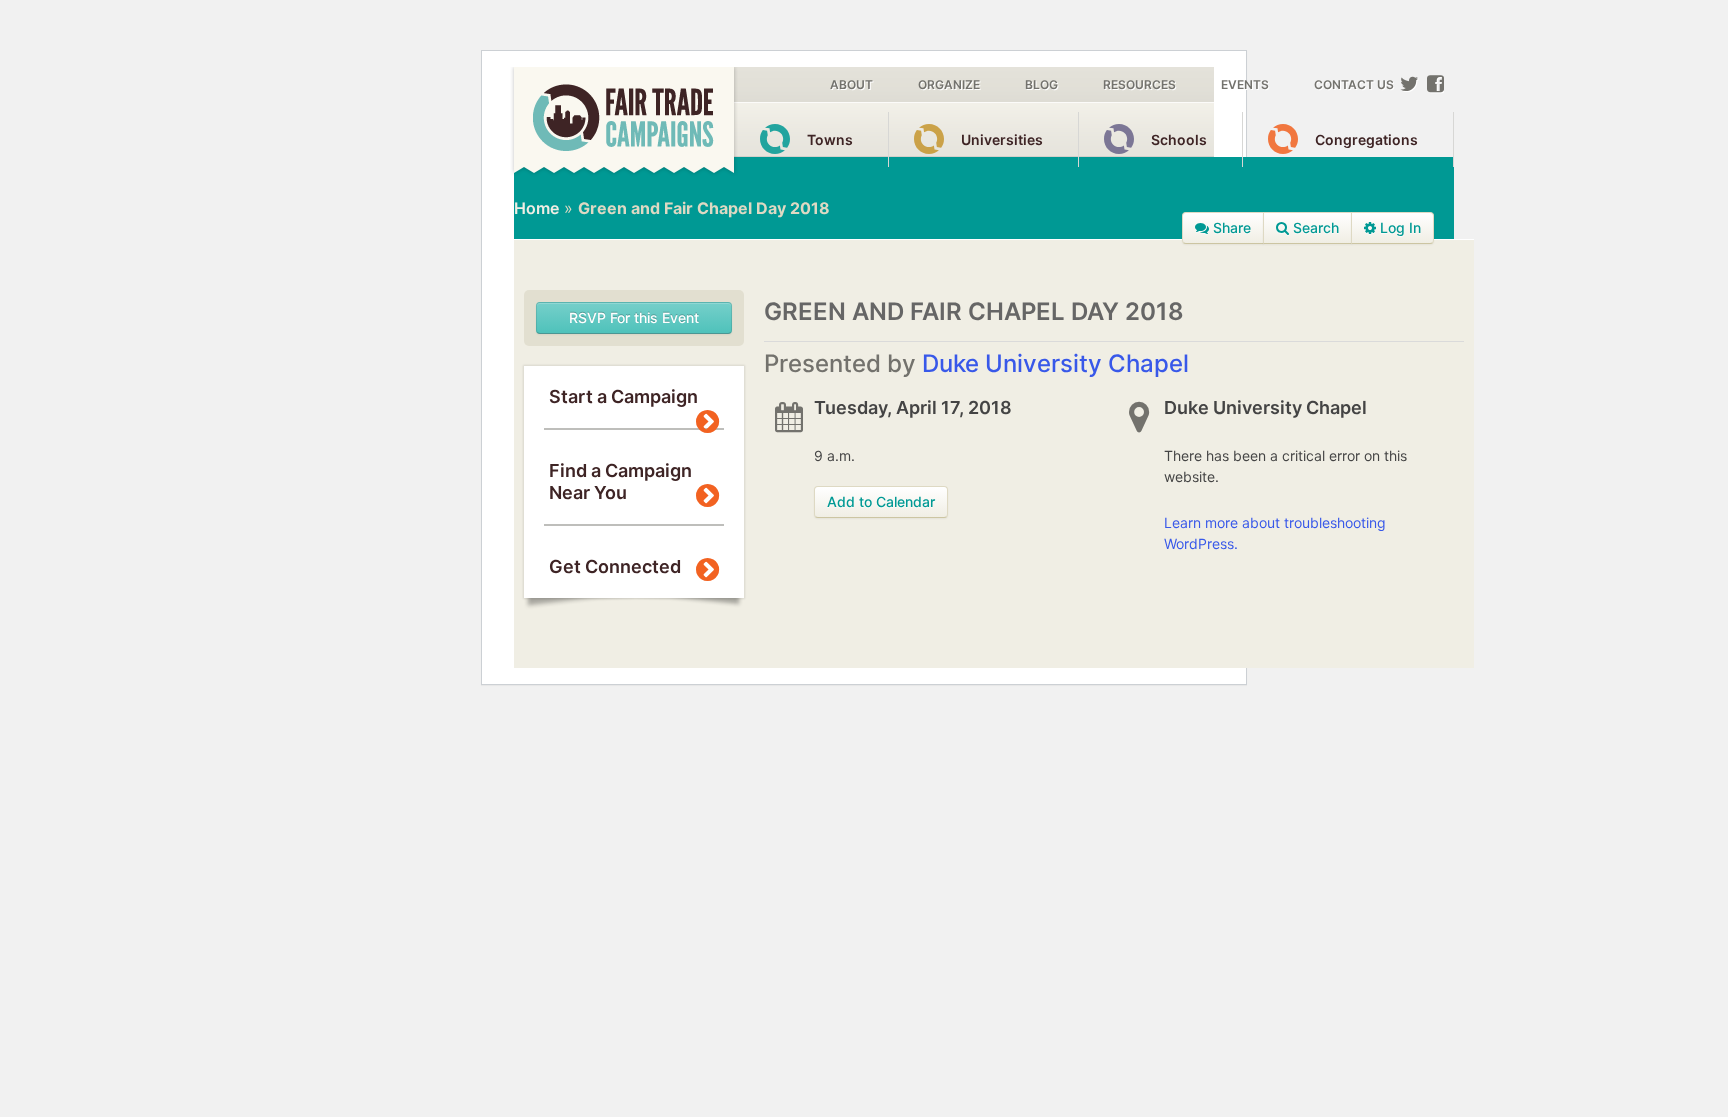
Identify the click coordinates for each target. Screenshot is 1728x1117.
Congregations (1366, 139)
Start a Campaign (623, 396)
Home (536, 208)
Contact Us (1354, 84)
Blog (1041, 84)
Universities (1002, 139)
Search (1314, 227)
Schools (1179, 139)
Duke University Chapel (1055, 363)
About (851, 84)
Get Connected (615, 566)
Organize (949, 84)
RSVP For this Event (634, 317)
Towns (830, 139)
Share (1230, 227)
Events (1245, 84)
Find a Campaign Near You (620, 481)
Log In (1398, 227)
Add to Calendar (881, 501)
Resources (1139, 84)
